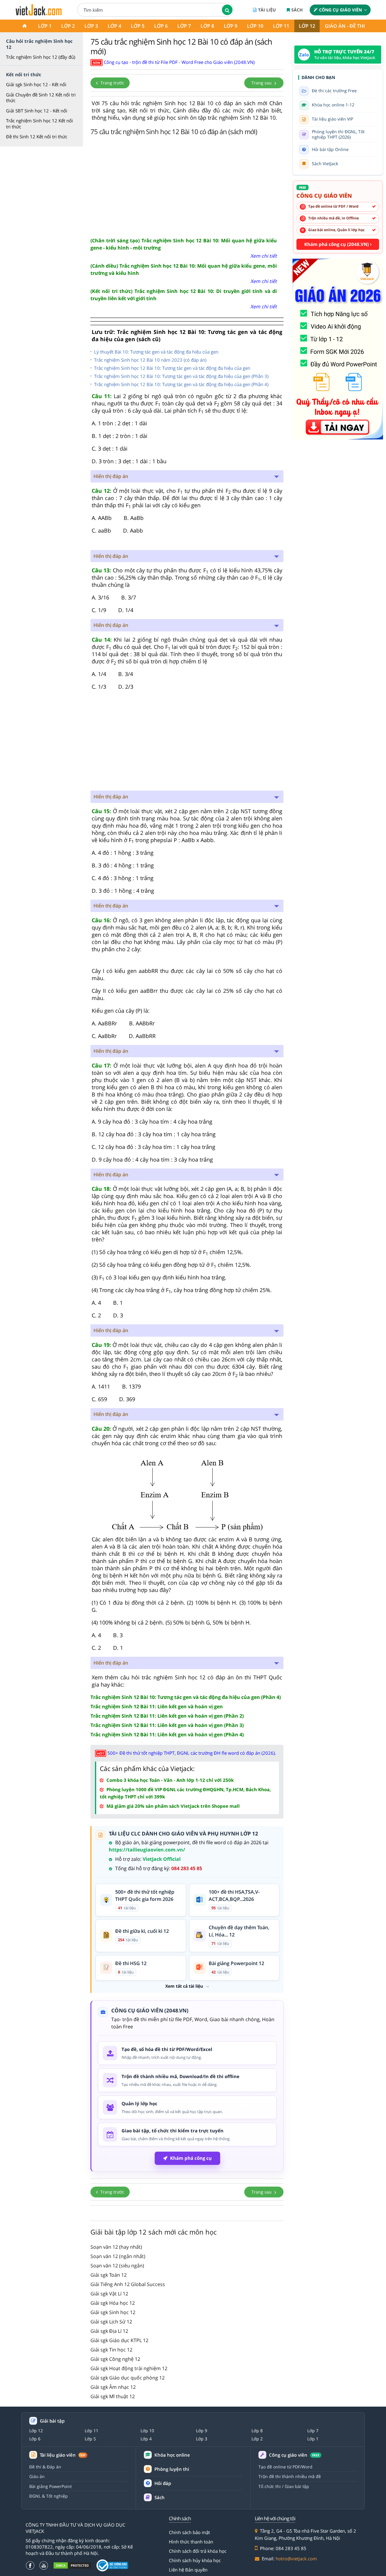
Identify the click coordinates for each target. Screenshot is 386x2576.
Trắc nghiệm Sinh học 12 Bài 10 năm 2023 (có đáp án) (150, 360)
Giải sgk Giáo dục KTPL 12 (119, 2340)
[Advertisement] (187, 186)
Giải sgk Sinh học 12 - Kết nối (36, 84)
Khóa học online (172, 2455)
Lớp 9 (231, 26)
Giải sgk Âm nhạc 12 (113, 2387)
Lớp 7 (184, 26)
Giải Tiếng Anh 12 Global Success (128, 2284)
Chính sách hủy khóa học (195, 2560)
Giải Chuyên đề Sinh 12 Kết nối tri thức (41, 98)
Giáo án (37, 2476)
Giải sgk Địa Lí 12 (109, 2331)
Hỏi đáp (163, 2483)
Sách (297, 10)
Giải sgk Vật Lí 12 (109, 2294)
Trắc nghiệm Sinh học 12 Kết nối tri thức (40, 124)
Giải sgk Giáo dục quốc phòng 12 (128, 2378)
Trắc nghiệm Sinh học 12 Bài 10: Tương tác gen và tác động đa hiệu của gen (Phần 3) (181, 376)
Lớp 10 (255, 26)
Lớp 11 (281, 26)
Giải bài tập (52, 2421)
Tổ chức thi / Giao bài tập (284, 2486)
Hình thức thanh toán (191, 2542)
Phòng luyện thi (172, 2469)
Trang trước (112, 83)
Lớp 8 (207, 26)
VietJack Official (162, 1859)
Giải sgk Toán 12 (109, 2275)
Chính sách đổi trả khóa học (198, 2551)
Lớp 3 (91, 26)
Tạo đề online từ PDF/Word (285, 2467)
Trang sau (262, 83)
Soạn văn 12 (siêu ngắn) (117, 2266)
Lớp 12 (307, 26)
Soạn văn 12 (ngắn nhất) (118, 2256)
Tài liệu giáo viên (63, 2455)
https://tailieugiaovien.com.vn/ (147, 1850)
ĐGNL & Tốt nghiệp (49, 2496)
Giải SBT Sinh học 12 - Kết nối (37, 111)
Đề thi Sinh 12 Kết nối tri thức (37, 137)
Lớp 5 (138, 26)
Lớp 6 (161, 26)
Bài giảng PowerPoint (51, 2486)
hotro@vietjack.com (296, 2559)
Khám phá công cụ (191, 2158)
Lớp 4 (114, 26)
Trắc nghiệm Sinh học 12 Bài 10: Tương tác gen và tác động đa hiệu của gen (172, 368)
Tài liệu (267, 10)
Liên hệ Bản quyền (188, 2570)
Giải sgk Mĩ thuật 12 (113, 2396)
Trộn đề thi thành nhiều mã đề (290, 2476)
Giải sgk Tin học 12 (111, 2350)
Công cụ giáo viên (340, 10)
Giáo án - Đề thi (345, 26)
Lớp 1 (45, 26)
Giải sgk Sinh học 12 (113, 2312)
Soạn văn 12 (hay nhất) (116, 2247)
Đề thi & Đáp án (45, 2467)
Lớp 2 (68, 26)
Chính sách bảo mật (189, 2532)
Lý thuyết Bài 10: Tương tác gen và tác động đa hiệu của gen (156, 352)
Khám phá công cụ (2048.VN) (337, 244)
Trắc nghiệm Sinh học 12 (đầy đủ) (41, 57)
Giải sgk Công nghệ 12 (115, 2359)
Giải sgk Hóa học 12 (113, 2303)
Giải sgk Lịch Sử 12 (111, 2322)
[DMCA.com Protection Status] (72, 2565)
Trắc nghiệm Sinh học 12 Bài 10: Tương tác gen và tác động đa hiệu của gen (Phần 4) (181, 384)
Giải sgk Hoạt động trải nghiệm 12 (129, 2368)
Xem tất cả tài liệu (184, 1986)
